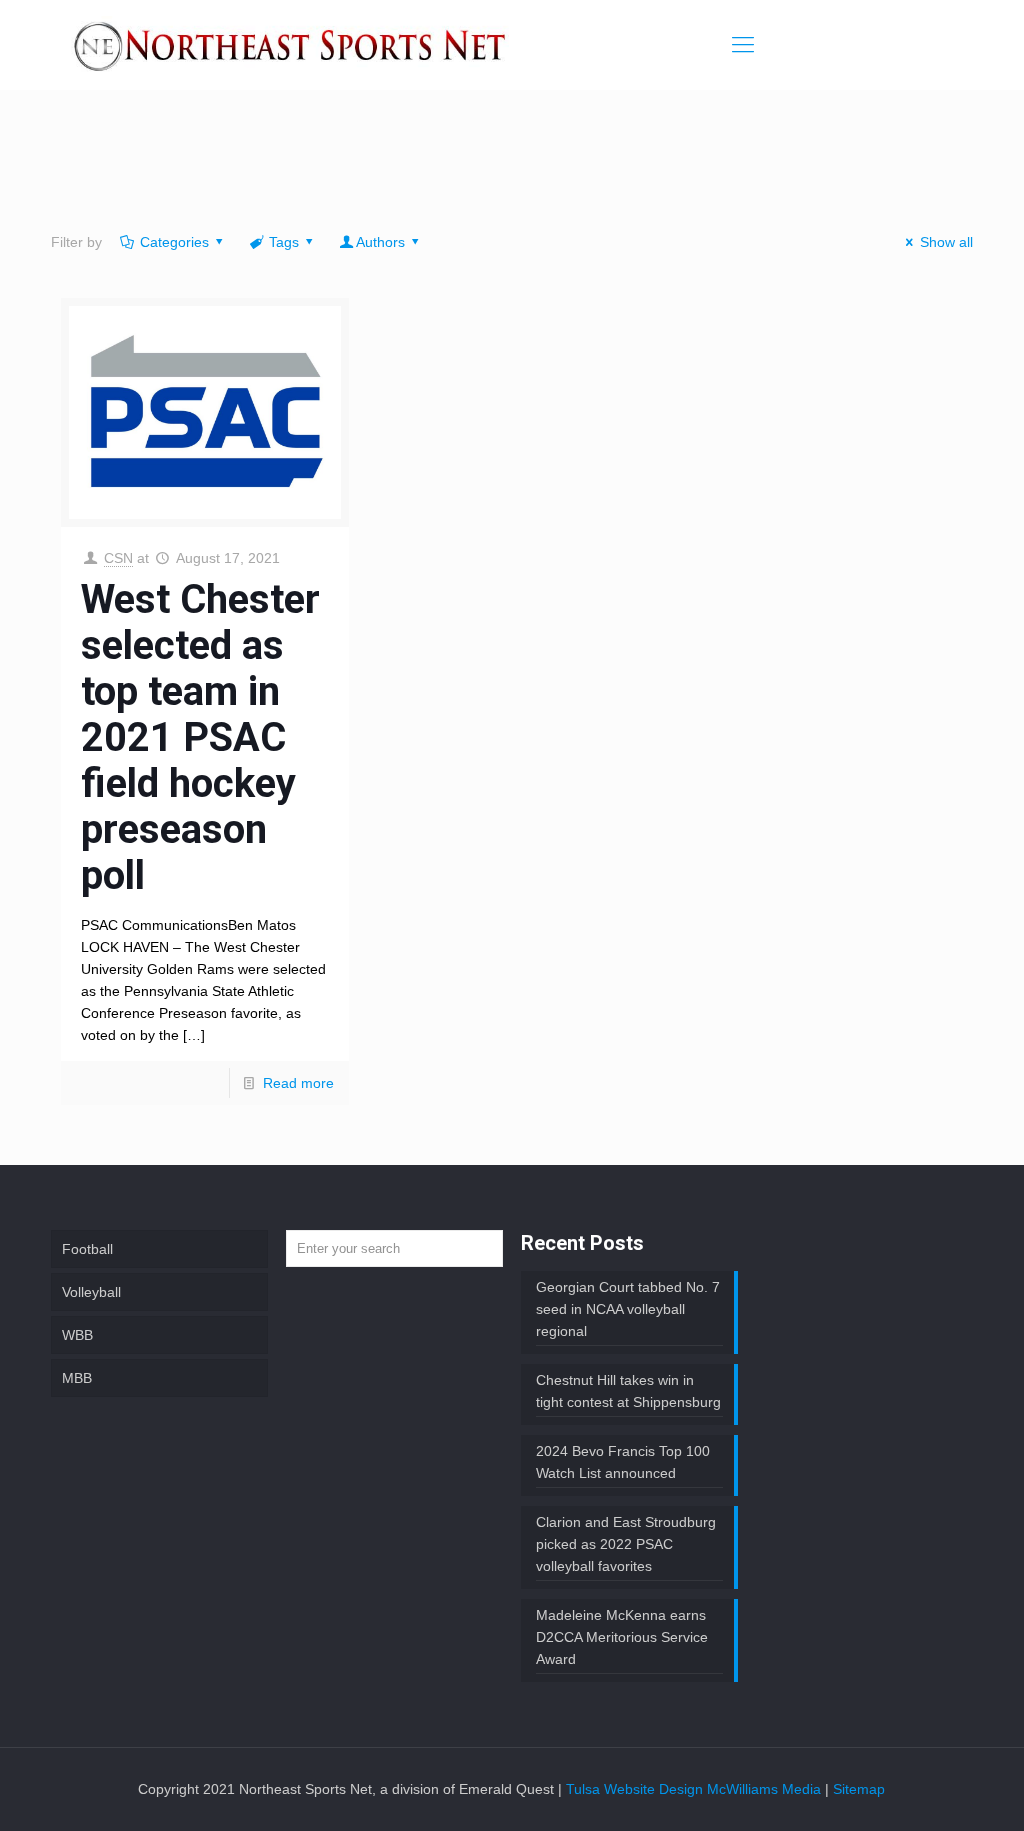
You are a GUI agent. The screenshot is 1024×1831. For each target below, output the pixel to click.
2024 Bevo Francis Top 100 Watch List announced (623, 1462)
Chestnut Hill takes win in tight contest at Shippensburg (628, 1391)
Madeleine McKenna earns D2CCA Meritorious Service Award (622, 1637)
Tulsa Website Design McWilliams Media (695, 1789)
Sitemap (859, 1789)
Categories (174, 242)
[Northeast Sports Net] (290, 45)
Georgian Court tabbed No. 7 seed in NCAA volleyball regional (628, 1309)
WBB (77, 1335)
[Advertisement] (512, 165)
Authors (380, 242)
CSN (118, 558)
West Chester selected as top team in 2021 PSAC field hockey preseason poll (200, 737)
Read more (298, 1083)
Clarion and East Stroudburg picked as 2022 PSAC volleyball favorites (626, 1544)
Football (87, 1249)
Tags (284, 242)
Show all (946, 242)
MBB (77, 1378)
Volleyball (91, 1292)
